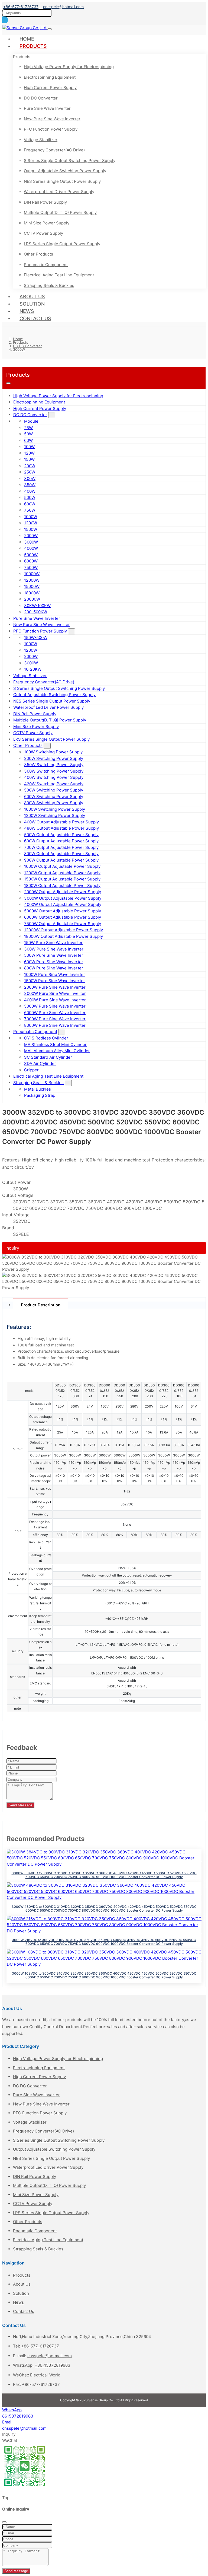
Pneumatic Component (46, 265)
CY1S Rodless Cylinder (46, 1038)
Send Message (20, 1805)
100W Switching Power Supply (53, 752)
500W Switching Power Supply (54, 790)
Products (33, 46)
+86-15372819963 (53, 2365)
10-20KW (33, 669)
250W (30, 472)
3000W (31, 542)
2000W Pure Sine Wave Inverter (55, 987)
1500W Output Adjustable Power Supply (62, 879)
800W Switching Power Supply (54, 803)
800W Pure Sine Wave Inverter (54, 968)
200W (30, 466)
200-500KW (36, 612)
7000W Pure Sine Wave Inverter (55, 1019)
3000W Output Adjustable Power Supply (63, 898)
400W (30, 491)
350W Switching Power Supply (54, 765)
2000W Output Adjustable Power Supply (63, 892)
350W (30, 485)
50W (28, 434)
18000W (32, 593)
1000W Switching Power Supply (55, 809)
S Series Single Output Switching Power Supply (70, 160)
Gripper (31, 1070)
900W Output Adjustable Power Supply (61, 860)
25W (28, 428)
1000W (31, 517)
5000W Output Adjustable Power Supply (63, 911)
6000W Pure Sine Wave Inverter (55, 1013)
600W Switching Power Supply (54, 797)
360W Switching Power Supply (54, 771)
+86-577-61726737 (21, 7)
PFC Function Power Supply (51, 129)
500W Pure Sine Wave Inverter (54, 955)
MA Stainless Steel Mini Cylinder (55, 1044)
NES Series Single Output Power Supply (62, 181)
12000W (32, 580)
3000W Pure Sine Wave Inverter (55, 993)
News (27, 311)
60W (28, 440)
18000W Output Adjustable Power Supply (64, 936)
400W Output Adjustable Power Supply (61, 822)
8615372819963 (18, 2416)
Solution (32, 304)
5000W (31, 555)
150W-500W (36, 638)
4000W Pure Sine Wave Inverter (55, 1000)
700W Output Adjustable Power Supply (61, 847)
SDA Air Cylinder (40, 1063)
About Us (32, 297)
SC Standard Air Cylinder (48, 1057)
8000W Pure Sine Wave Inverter (55, 1025)
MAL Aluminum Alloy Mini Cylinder (57, 1051)
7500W (31, 567)
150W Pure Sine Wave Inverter (53, 943)
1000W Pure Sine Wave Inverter (55, 974)
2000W (31, 536)
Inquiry (12, 1248)
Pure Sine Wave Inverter (47, 108)
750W (30, 510)
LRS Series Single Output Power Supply (62, 244)
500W (30, 497)
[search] (5, 20)
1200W (31, 523)
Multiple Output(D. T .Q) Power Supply (60, 212)
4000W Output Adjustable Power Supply (63, 904)
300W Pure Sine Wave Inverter (54, 949)
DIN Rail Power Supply (45, 202)
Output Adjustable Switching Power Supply (65, 171)
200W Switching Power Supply (54, 758)
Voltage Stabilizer (41, 140)
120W (29, 453)
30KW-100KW (37, 606)
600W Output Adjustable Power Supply (61, 841)
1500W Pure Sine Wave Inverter (55, 981)
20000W (32, 599)
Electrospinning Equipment (50, 77)
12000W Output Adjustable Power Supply (64, 930)
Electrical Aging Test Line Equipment (59, 275)
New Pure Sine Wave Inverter (52, 119)
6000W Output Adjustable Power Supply (63, 917)
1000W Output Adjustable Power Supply (62, 866)
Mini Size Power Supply (47, 223)
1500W (31, 529)
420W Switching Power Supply (54, 784)
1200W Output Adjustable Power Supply (62, 873)
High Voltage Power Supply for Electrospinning (69, 67)
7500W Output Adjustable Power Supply (63, 924)
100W (29, 447)
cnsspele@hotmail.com (63, 7)
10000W (32, 574)
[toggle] (50, 29)
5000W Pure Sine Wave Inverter (55, 1006)
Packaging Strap (40, 1095)
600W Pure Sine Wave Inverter (54, 962)
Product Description (41, 1305)
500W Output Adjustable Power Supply (61, 835)
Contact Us (35, 318)
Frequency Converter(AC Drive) (54, 150)
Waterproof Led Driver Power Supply (59, 192)
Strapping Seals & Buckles (49, 285)
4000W (31, 548)
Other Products (38, 254)
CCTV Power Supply (43, 233)
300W (30, 479)
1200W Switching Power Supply (55, 815)
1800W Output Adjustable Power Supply (62, 885)
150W (29, 459)
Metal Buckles (38, 1089)
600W (30, 504)
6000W (31, 561)
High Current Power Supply (50, 87)
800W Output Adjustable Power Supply (61, 854)
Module (31, 421)
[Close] (4, 2522)
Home (27, 39)
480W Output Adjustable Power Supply (61, 828)
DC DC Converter (41, 98)
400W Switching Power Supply (54, 777)
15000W (32, 586)
